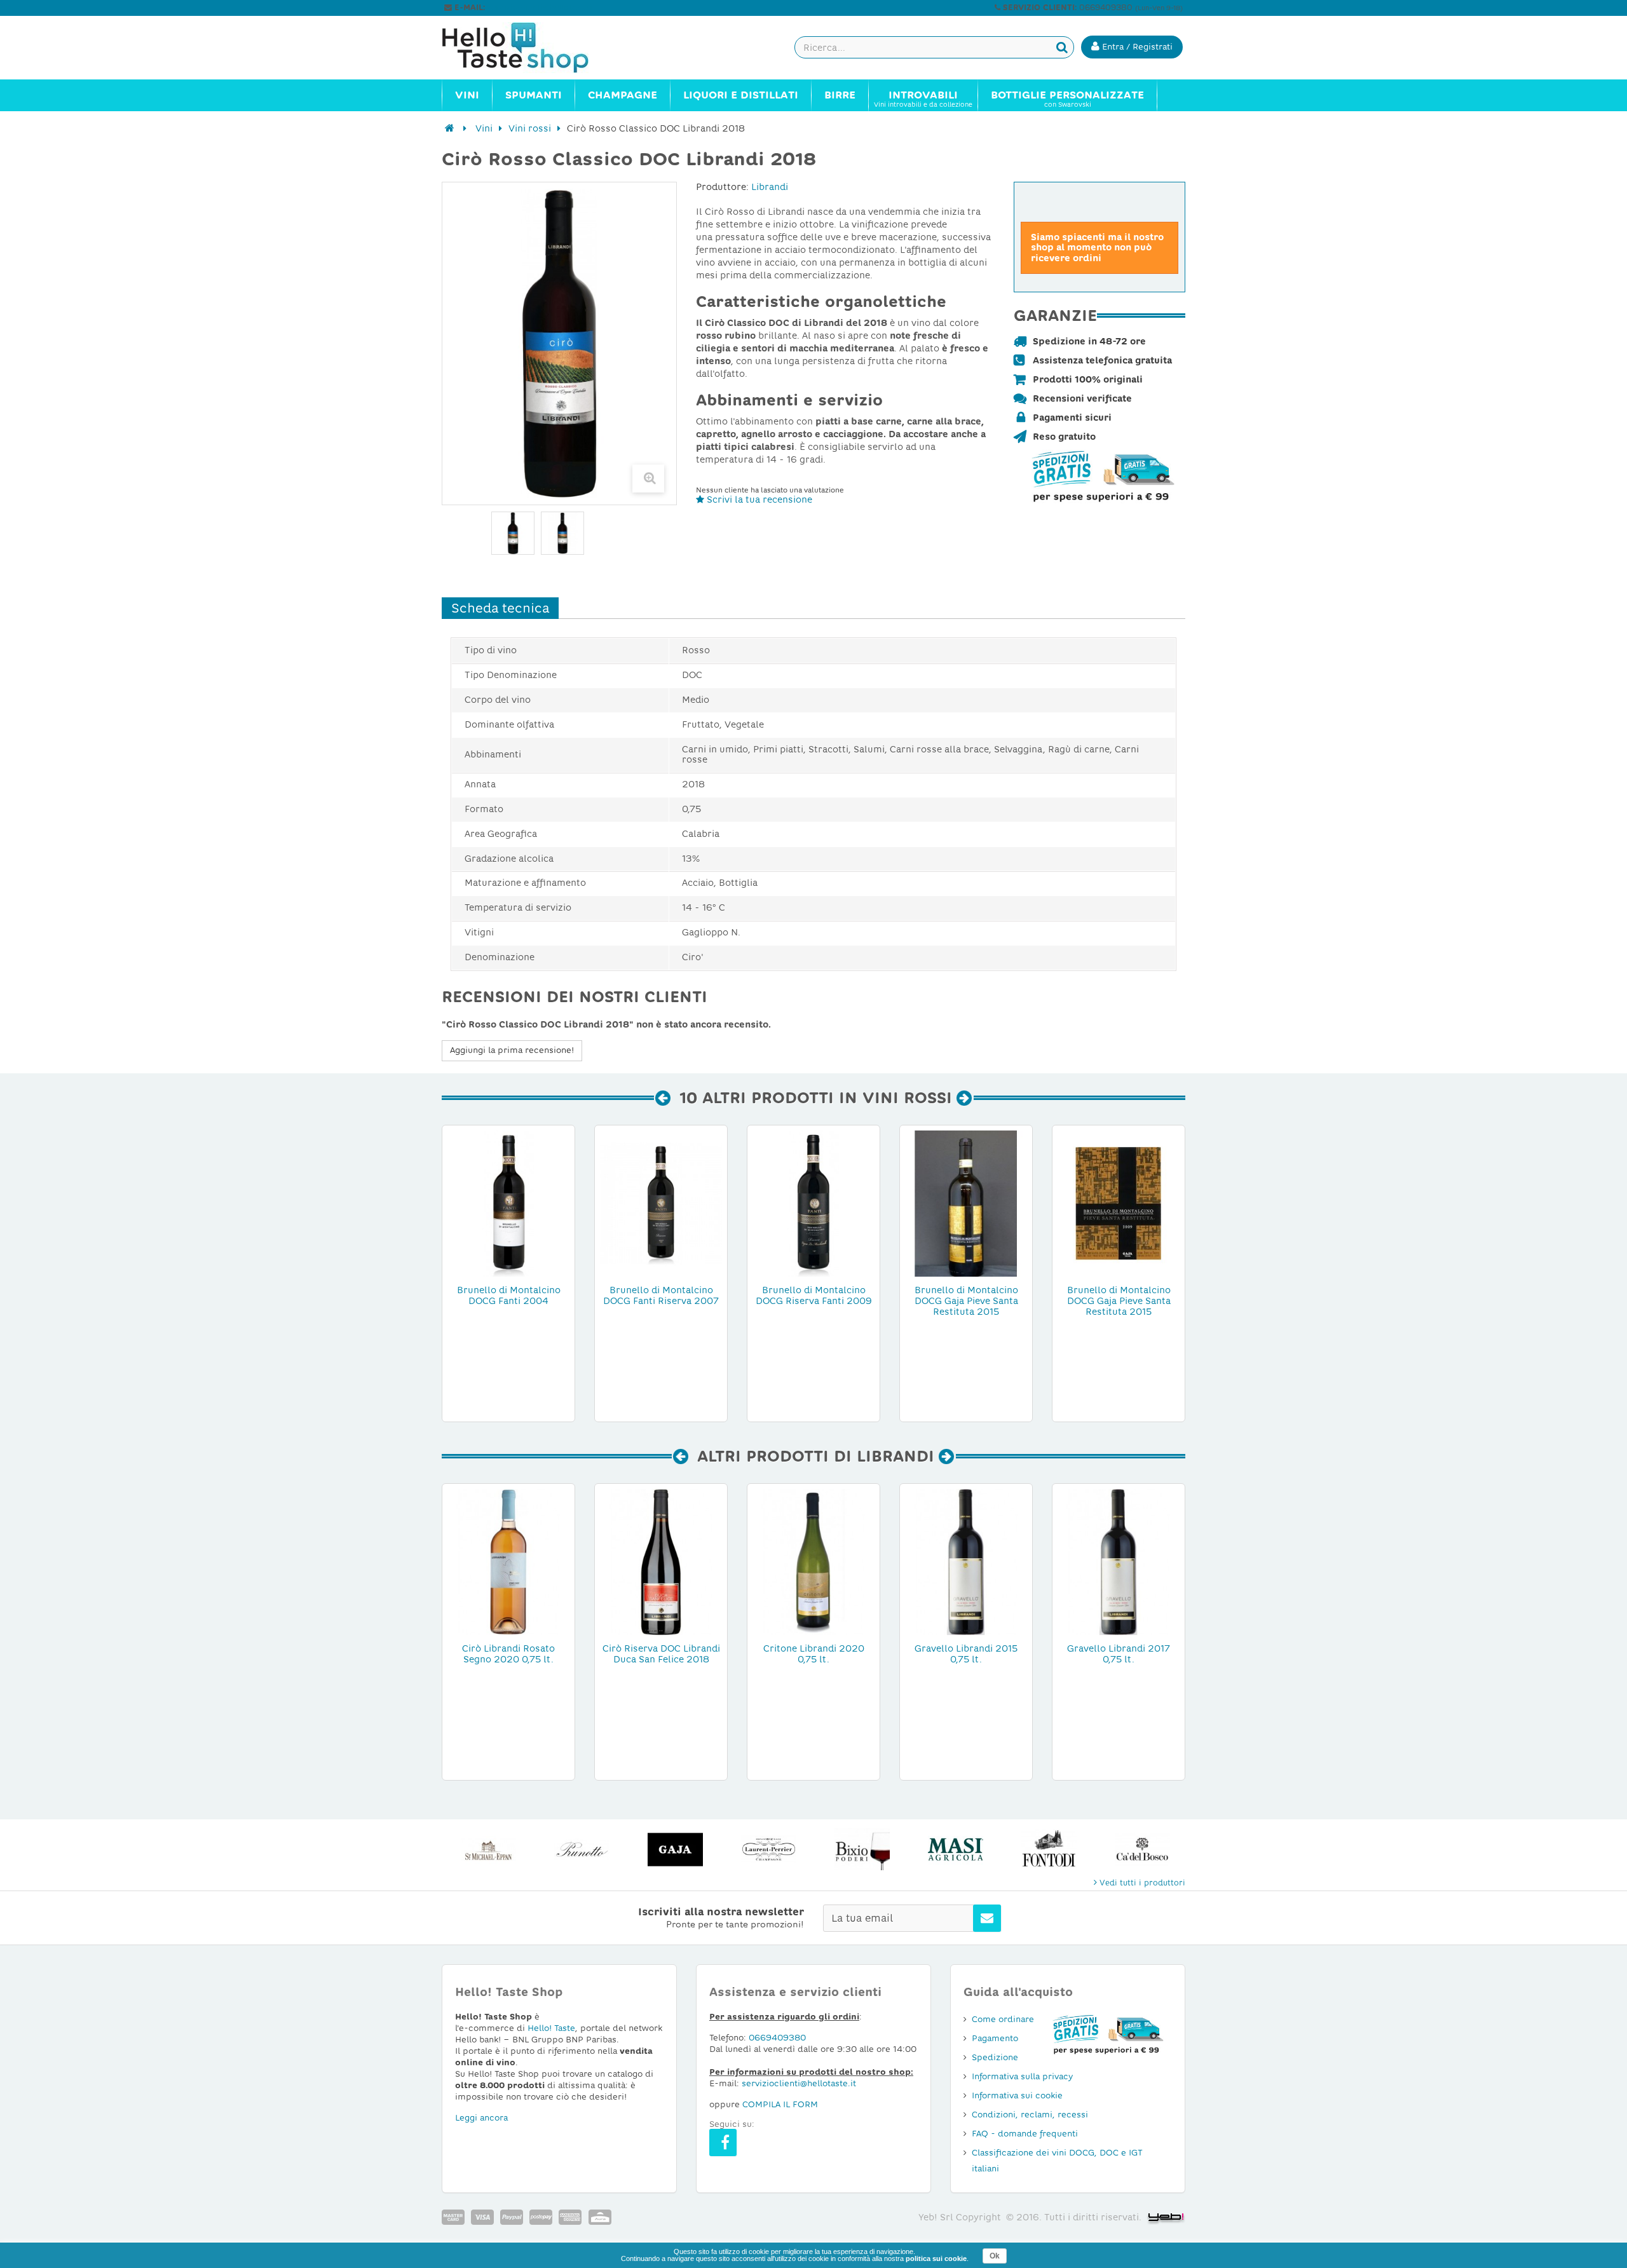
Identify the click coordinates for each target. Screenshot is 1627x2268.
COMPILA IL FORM (780, 2104)
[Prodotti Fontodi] (1049, 1850)
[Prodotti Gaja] (675, 1850)
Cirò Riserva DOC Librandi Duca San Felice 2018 (661, 1654)
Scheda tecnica (500, 608)
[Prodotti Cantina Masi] (956, 1850)
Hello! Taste (551, 2028)
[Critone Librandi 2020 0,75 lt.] (813, 1561)
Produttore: (722, 187)
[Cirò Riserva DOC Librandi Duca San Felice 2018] (661, 1561)
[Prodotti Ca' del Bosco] (1142, 1850)
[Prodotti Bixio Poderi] (862, 1850)
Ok (995, 2256)
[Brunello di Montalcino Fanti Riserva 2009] (813, 1203)
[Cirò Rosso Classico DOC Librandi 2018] (562, 533)
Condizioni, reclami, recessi (1030, 2115)
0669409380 (777, 2038)
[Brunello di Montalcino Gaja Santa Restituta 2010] (966, 1203)
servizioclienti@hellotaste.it (541, 8)
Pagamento (995, 2038)
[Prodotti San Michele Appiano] (488, 1850)
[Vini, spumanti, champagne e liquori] (450, 128)
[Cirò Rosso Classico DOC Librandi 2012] (513, 533)
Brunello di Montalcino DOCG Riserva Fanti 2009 (814, 1295)
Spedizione (995, 2057)
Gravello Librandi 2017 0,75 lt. (1119, 1654)
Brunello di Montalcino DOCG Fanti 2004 (509, 1295)
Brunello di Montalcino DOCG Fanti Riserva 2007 (661, 1295)
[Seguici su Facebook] (723, 2142)
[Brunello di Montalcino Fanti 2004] (508, 1203)
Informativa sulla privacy (1022, 2076)
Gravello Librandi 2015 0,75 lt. (966, 1654)
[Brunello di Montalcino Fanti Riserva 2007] (661, 1203)
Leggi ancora (481, 2118)
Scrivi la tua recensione (758, 499)
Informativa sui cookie (1017, 2095)
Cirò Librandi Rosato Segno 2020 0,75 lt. (508, 1654)
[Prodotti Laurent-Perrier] (769, 1850)
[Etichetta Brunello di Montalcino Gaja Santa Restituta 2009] (1119, 1203)
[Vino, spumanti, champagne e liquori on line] (528, 48)
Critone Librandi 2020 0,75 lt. (814, 1654)
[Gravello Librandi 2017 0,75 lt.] (1119, 1561)
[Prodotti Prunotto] (582, 1850)
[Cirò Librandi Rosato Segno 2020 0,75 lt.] (508, 1561)
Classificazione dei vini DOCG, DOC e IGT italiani (1057, 2161)
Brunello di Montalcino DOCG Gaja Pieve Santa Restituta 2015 (966, 1301)
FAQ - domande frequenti (1025, 2134)
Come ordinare (1003, 2019)
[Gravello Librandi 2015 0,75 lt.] (966, 1561)
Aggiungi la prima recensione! (512, 1050)
